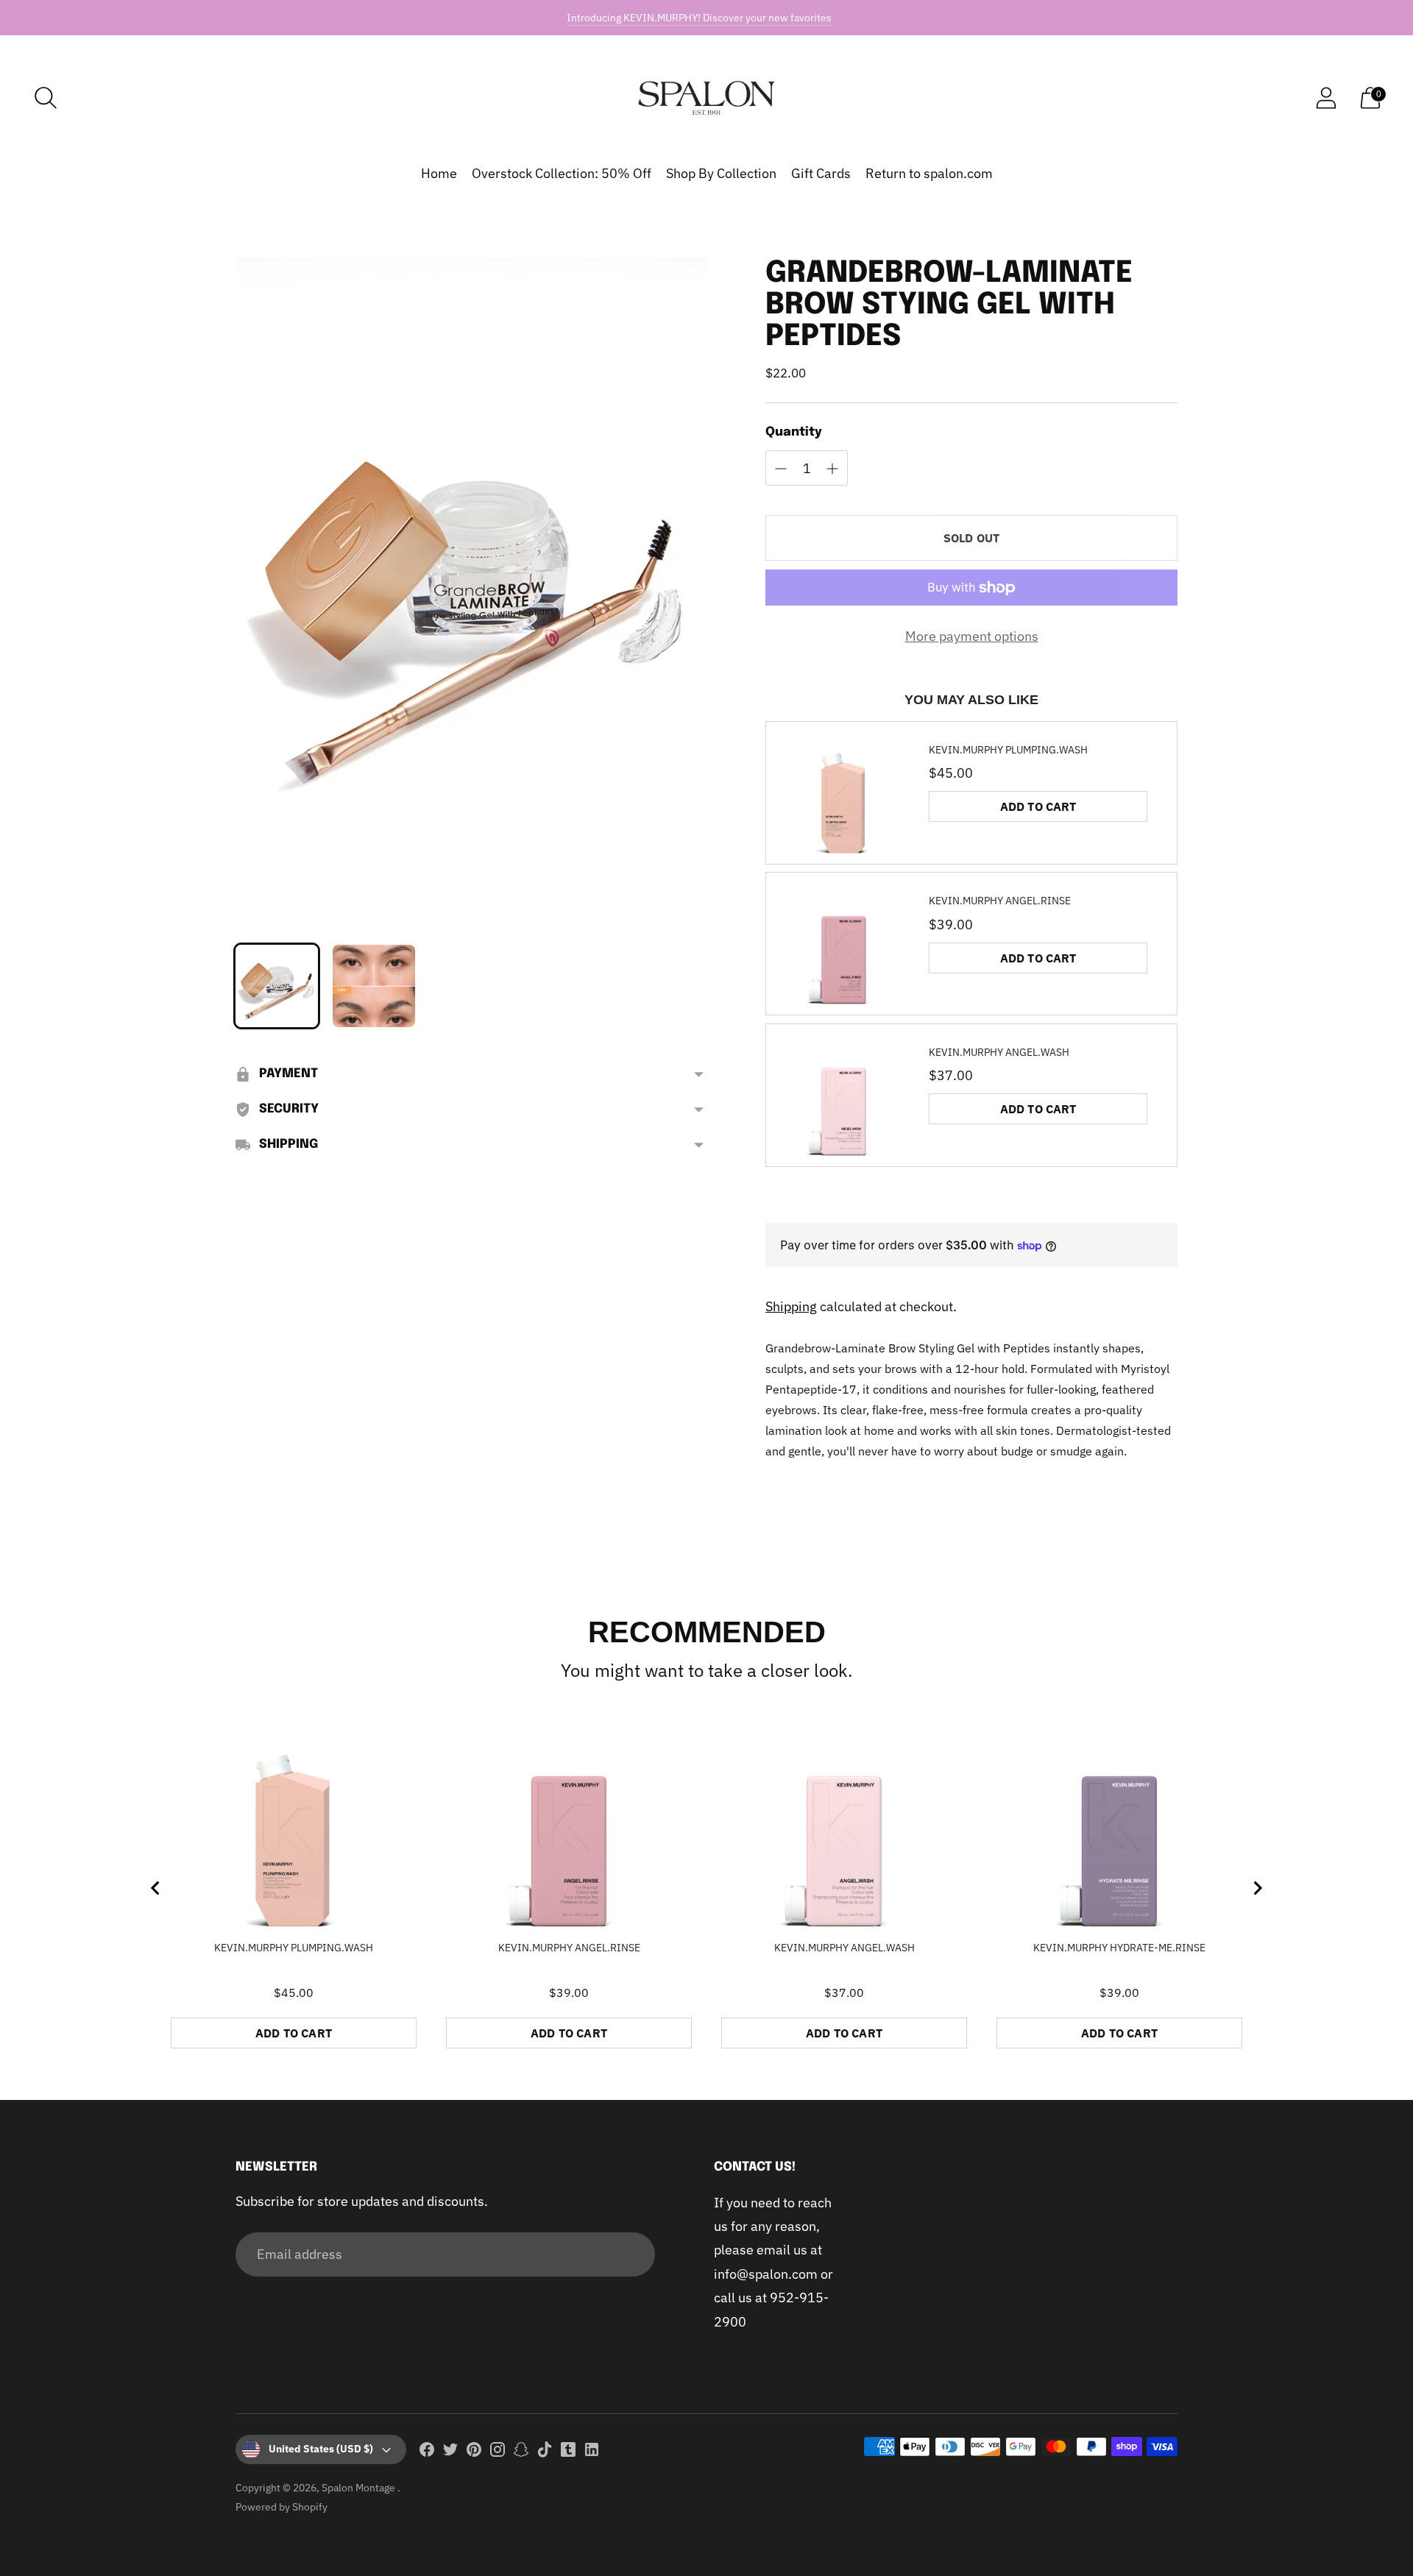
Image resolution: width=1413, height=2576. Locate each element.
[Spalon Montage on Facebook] (427, 2452)
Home (439, 173)
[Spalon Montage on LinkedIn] (592, 2452)
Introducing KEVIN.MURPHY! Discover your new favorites (699, 18)
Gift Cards (821, 173)
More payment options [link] (972, 636)
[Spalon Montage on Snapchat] (521, 2452)
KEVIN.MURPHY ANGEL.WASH (999, 1052)
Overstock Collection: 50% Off (562, 173)
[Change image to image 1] (277, 986)
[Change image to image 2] (374, 986)
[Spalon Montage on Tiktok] (545, 2452)
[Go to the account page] (1326, 98)
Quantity (794, 432)
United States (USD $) (321, 2449)
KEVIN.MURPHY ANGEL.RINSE (1000, 901)
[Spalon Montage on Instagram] (497, 2452)
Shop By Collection (721, 173)
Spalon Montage (360, 2488)
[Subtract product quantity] (832, 469)
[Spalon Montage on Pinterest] (474, 2452)
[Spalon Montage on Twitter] (450, 2452)
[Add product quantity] (781, 469)
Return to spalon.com (929, 173)
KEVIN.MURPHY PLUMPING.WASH (1008, 750)
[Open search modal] (46, 98)
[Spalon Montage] (706, 98)
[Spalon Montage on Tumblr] (568, 2452)
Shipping (791, 1306)
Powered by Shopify (281, 2507)
